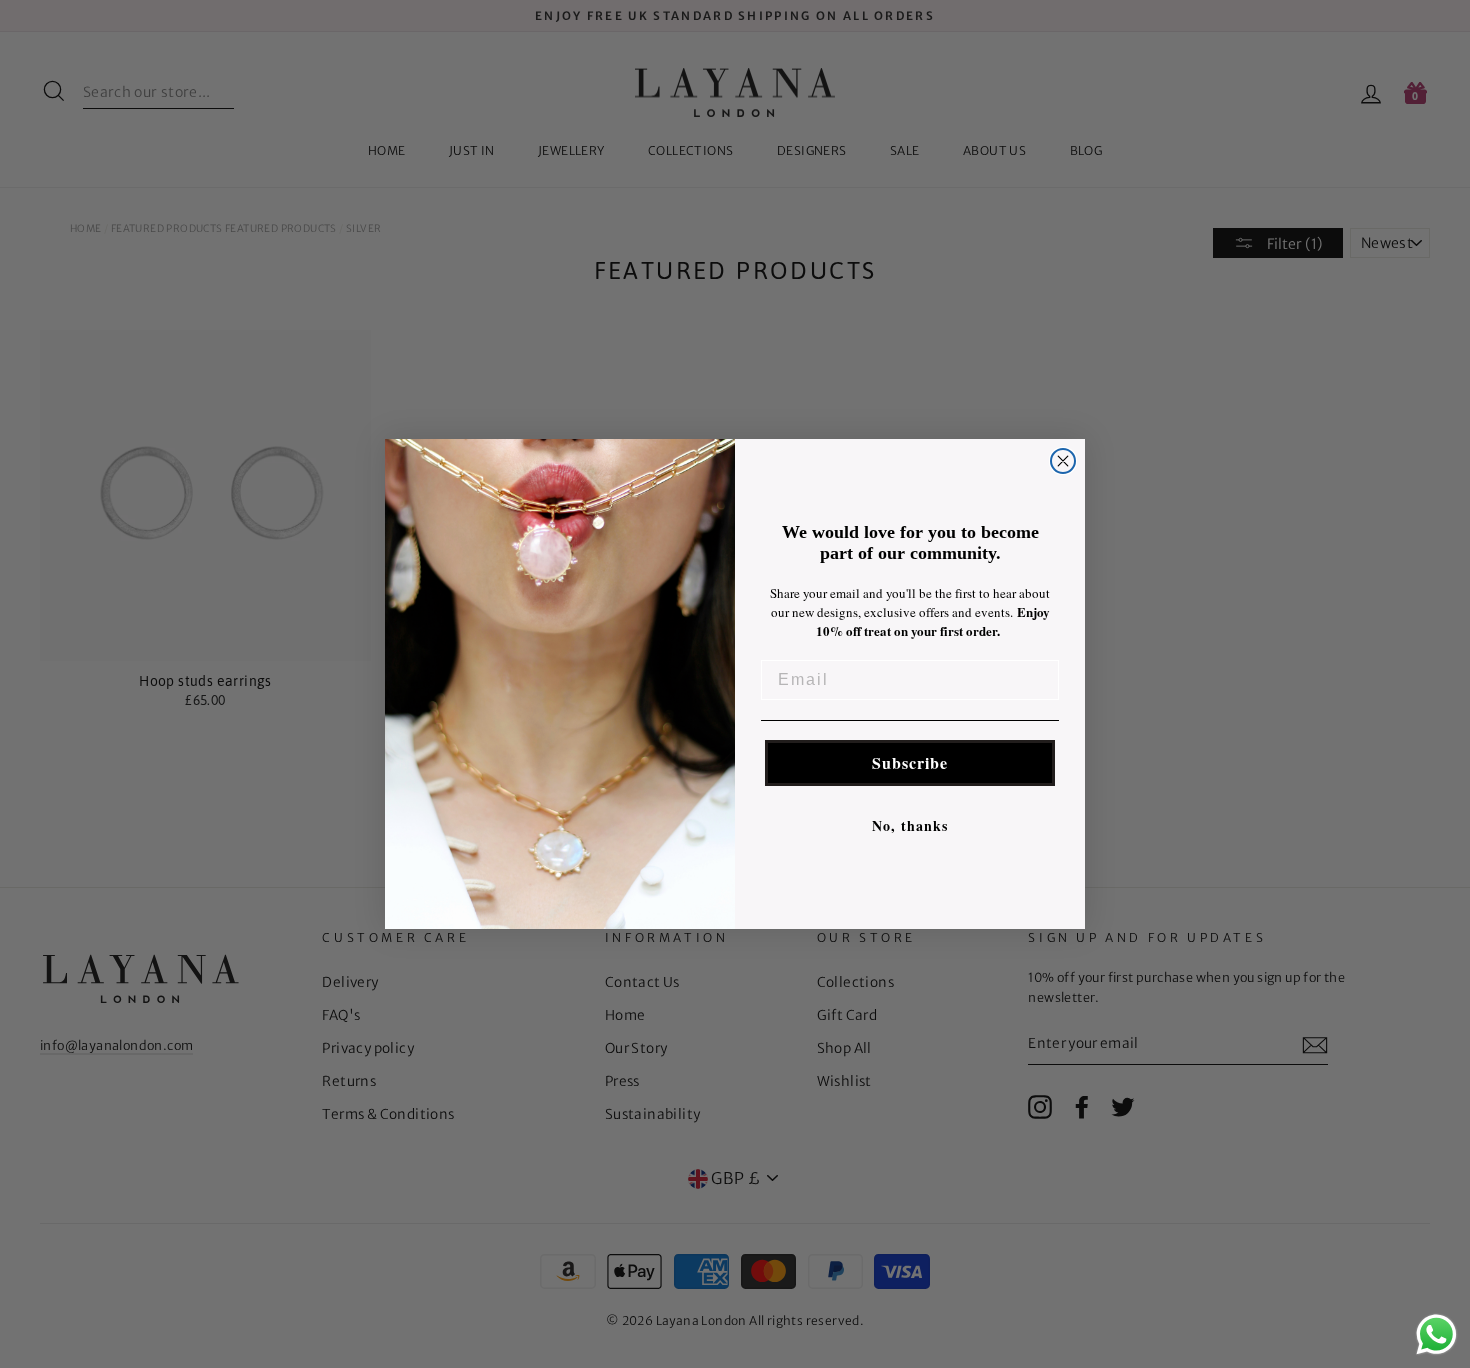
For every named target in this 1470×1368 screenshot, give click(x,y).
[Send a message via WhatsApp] (1436, 1334)
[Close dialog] (1063, 461)
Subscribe (910, 762)
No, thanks (910, 825)
